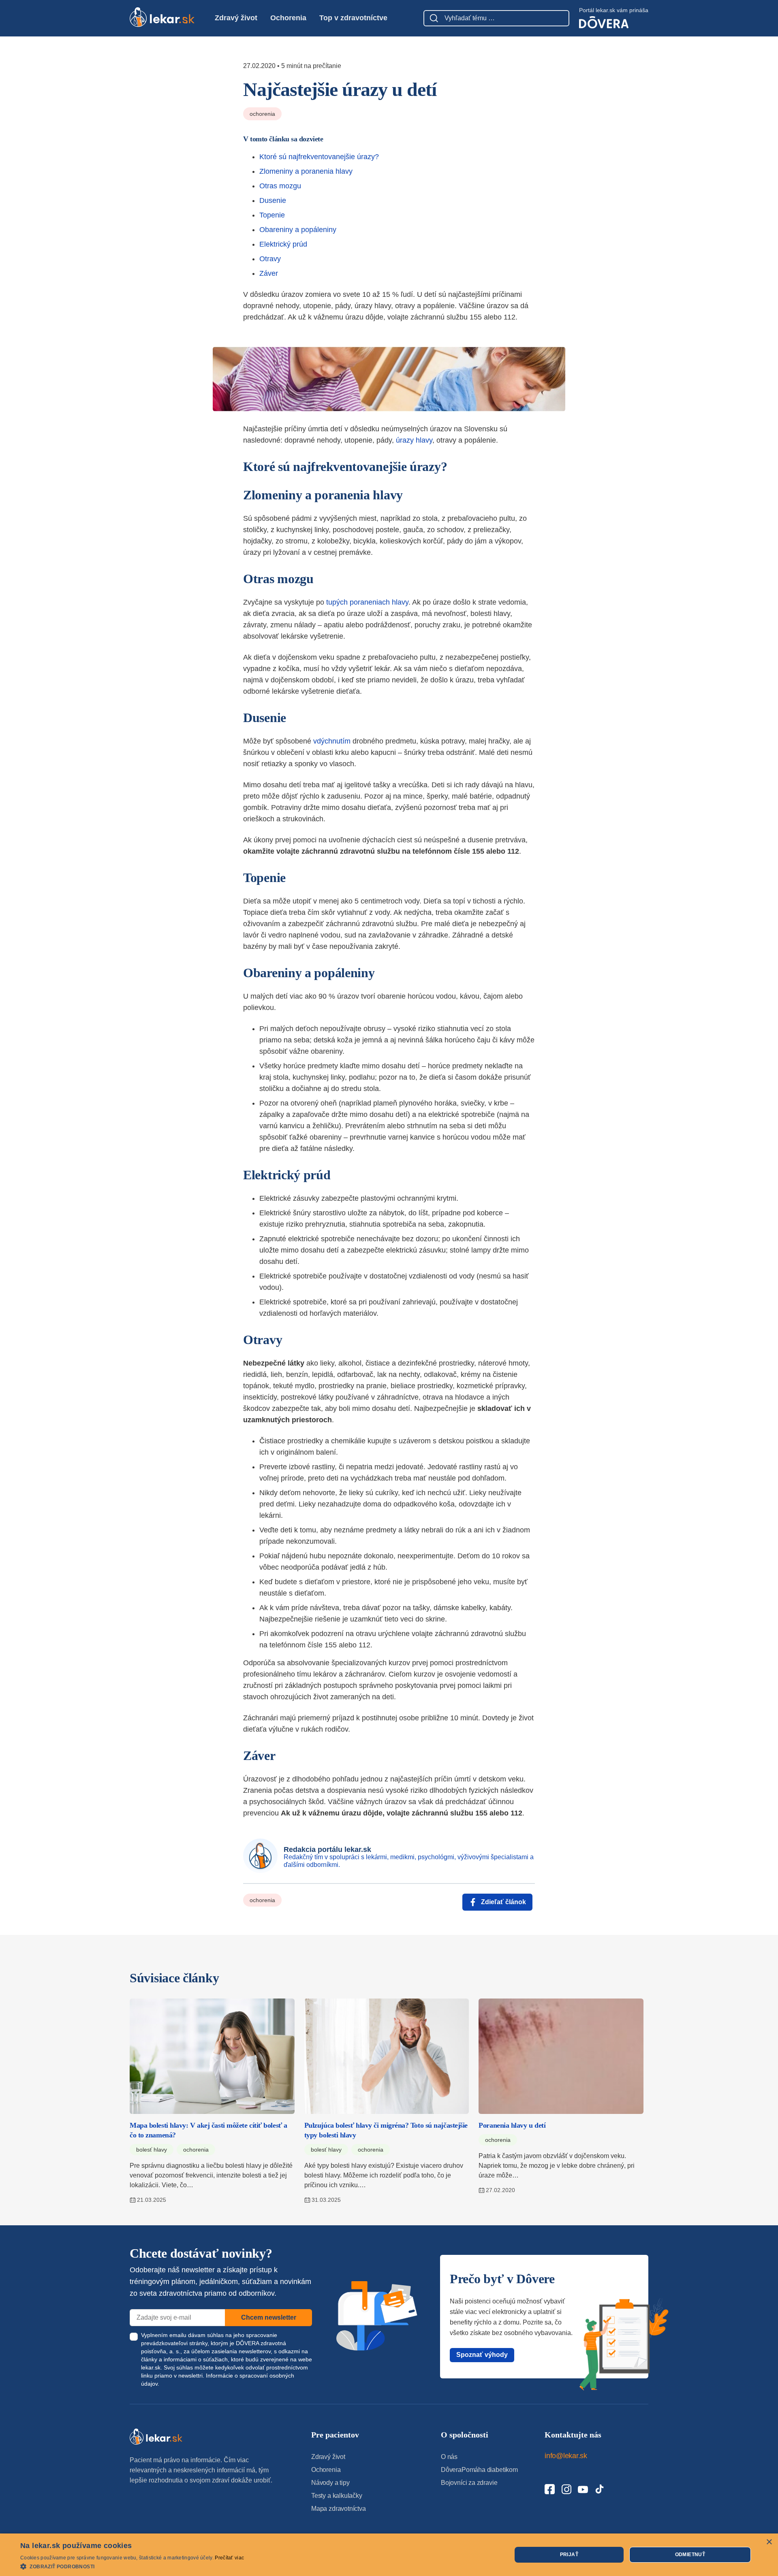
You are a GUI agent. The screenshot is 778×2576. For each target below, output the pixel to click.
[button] (132, 2566)
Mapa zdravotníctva (339, 2509)
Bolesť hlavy (152, 2150)
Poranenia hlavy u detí (512, 2125)
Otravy (270, 259)
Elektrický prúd (283, 244)
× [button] (769, 2542)
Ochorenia (288, 18)
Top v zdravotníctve (353, 18)
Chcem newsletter (269, 2317)
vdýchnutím (332, 741)
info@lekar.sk (566, 2456)
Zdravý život (236, 18)
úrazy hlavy (414, 440)
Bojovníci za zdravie (469, 2483)
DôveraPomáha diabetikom (479, 2470)
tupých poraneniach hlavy (367, 602)
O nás (449, 2457)
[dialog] (389, 2555)
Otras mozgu (280, 186)
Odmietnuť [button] (690, 2555)
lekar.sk (151, 2367)
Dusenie (273, 200)
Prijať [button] (569, 2555)
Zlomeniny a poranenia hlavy (306, 171)
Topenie (272, 215)
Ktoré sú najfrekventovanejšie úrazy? (319, 157)
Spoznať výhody (482, 2355)
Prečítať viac (229, 2558)
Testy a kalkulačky (337, 2496)
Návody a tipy (330, 2483)
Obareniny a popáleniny (298, 230)
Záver (269, 273)
